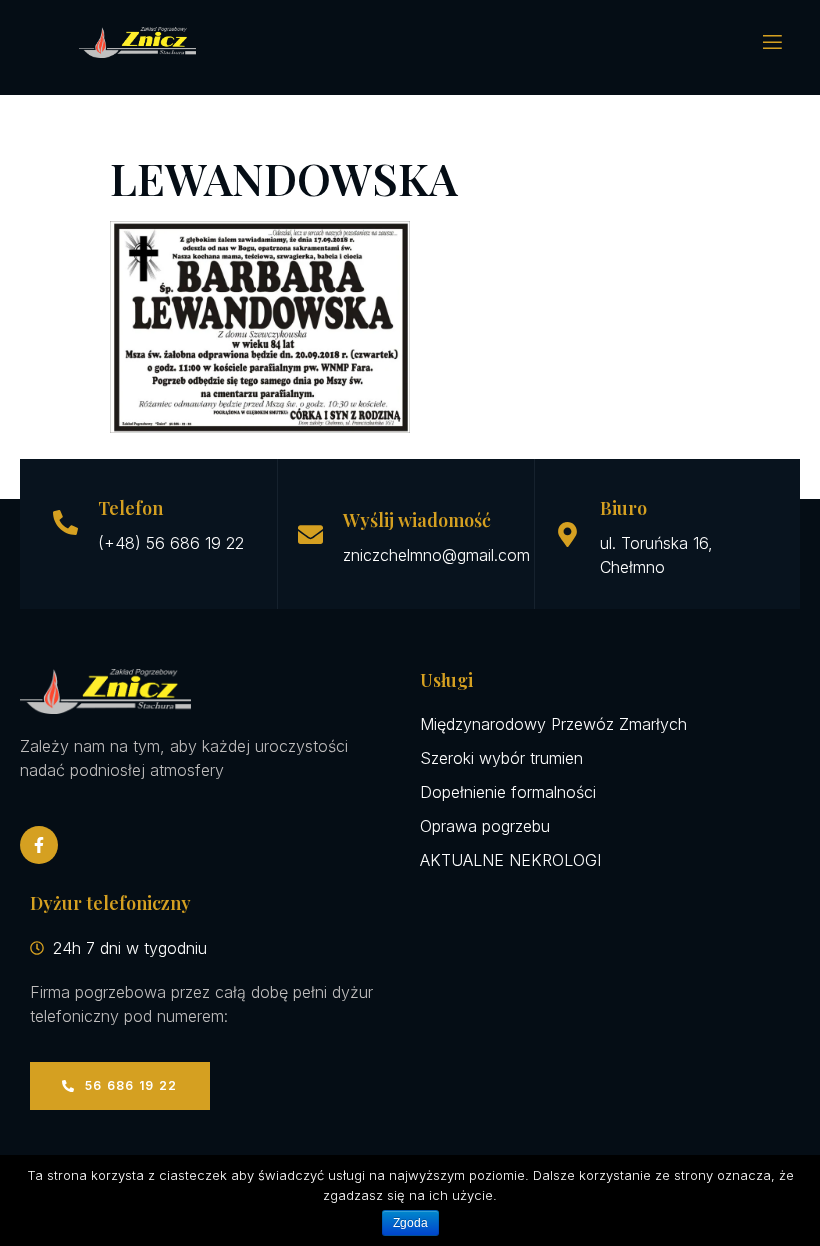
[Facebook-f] (39, 845)
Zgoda (410, 1223)
